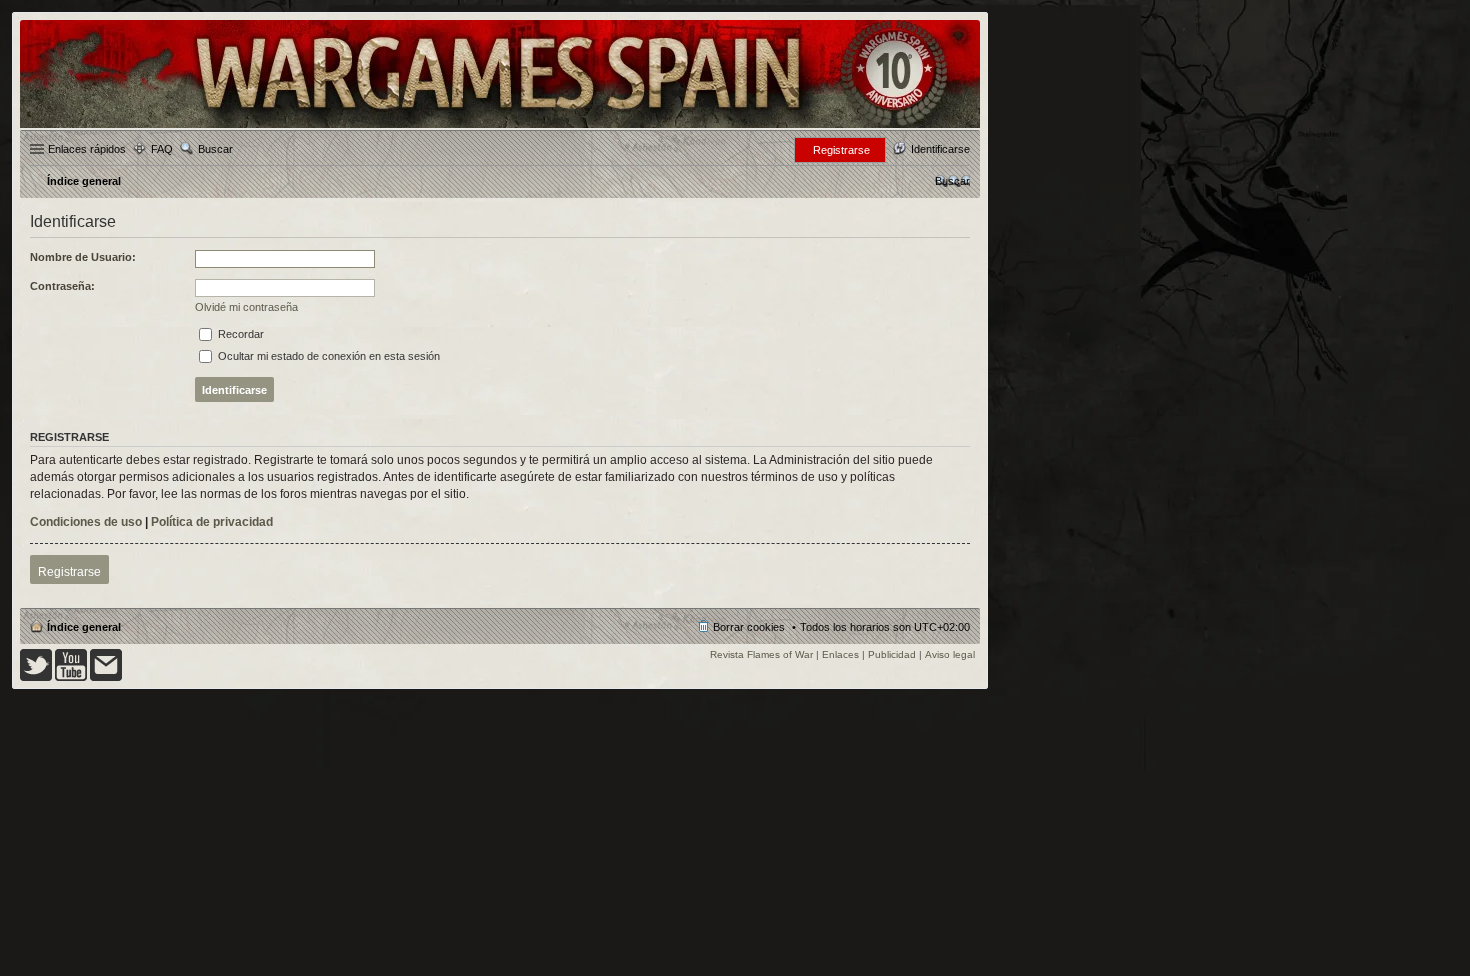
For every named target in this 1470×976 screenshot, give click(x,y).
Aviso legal (950, 654)
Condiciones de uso (86, 522)
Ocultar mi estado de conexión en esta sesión (327, 356)
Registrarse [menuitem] (841, 150)
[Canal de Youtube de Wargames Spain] (71, 677)
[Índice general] (500, 126)
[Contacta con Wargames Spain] (106, 677)
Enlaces (840, 654)
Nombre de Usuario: (83, 257)
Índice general (84, 627)
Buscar (215, 149)
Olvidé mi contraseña (246, 307)
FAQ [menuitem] (162, 149)
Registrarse (69, 572)
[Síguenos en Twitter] (36, 677)
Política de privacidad (212, 522)
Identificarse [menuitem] (940, 149)
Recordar (239, 334)
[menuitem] (952, 181)
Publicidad (892, 654)
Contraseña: (62, 286)
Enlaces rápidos (87, 149)
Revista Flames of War (761, 654)
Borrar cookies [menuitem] (749, 627)
